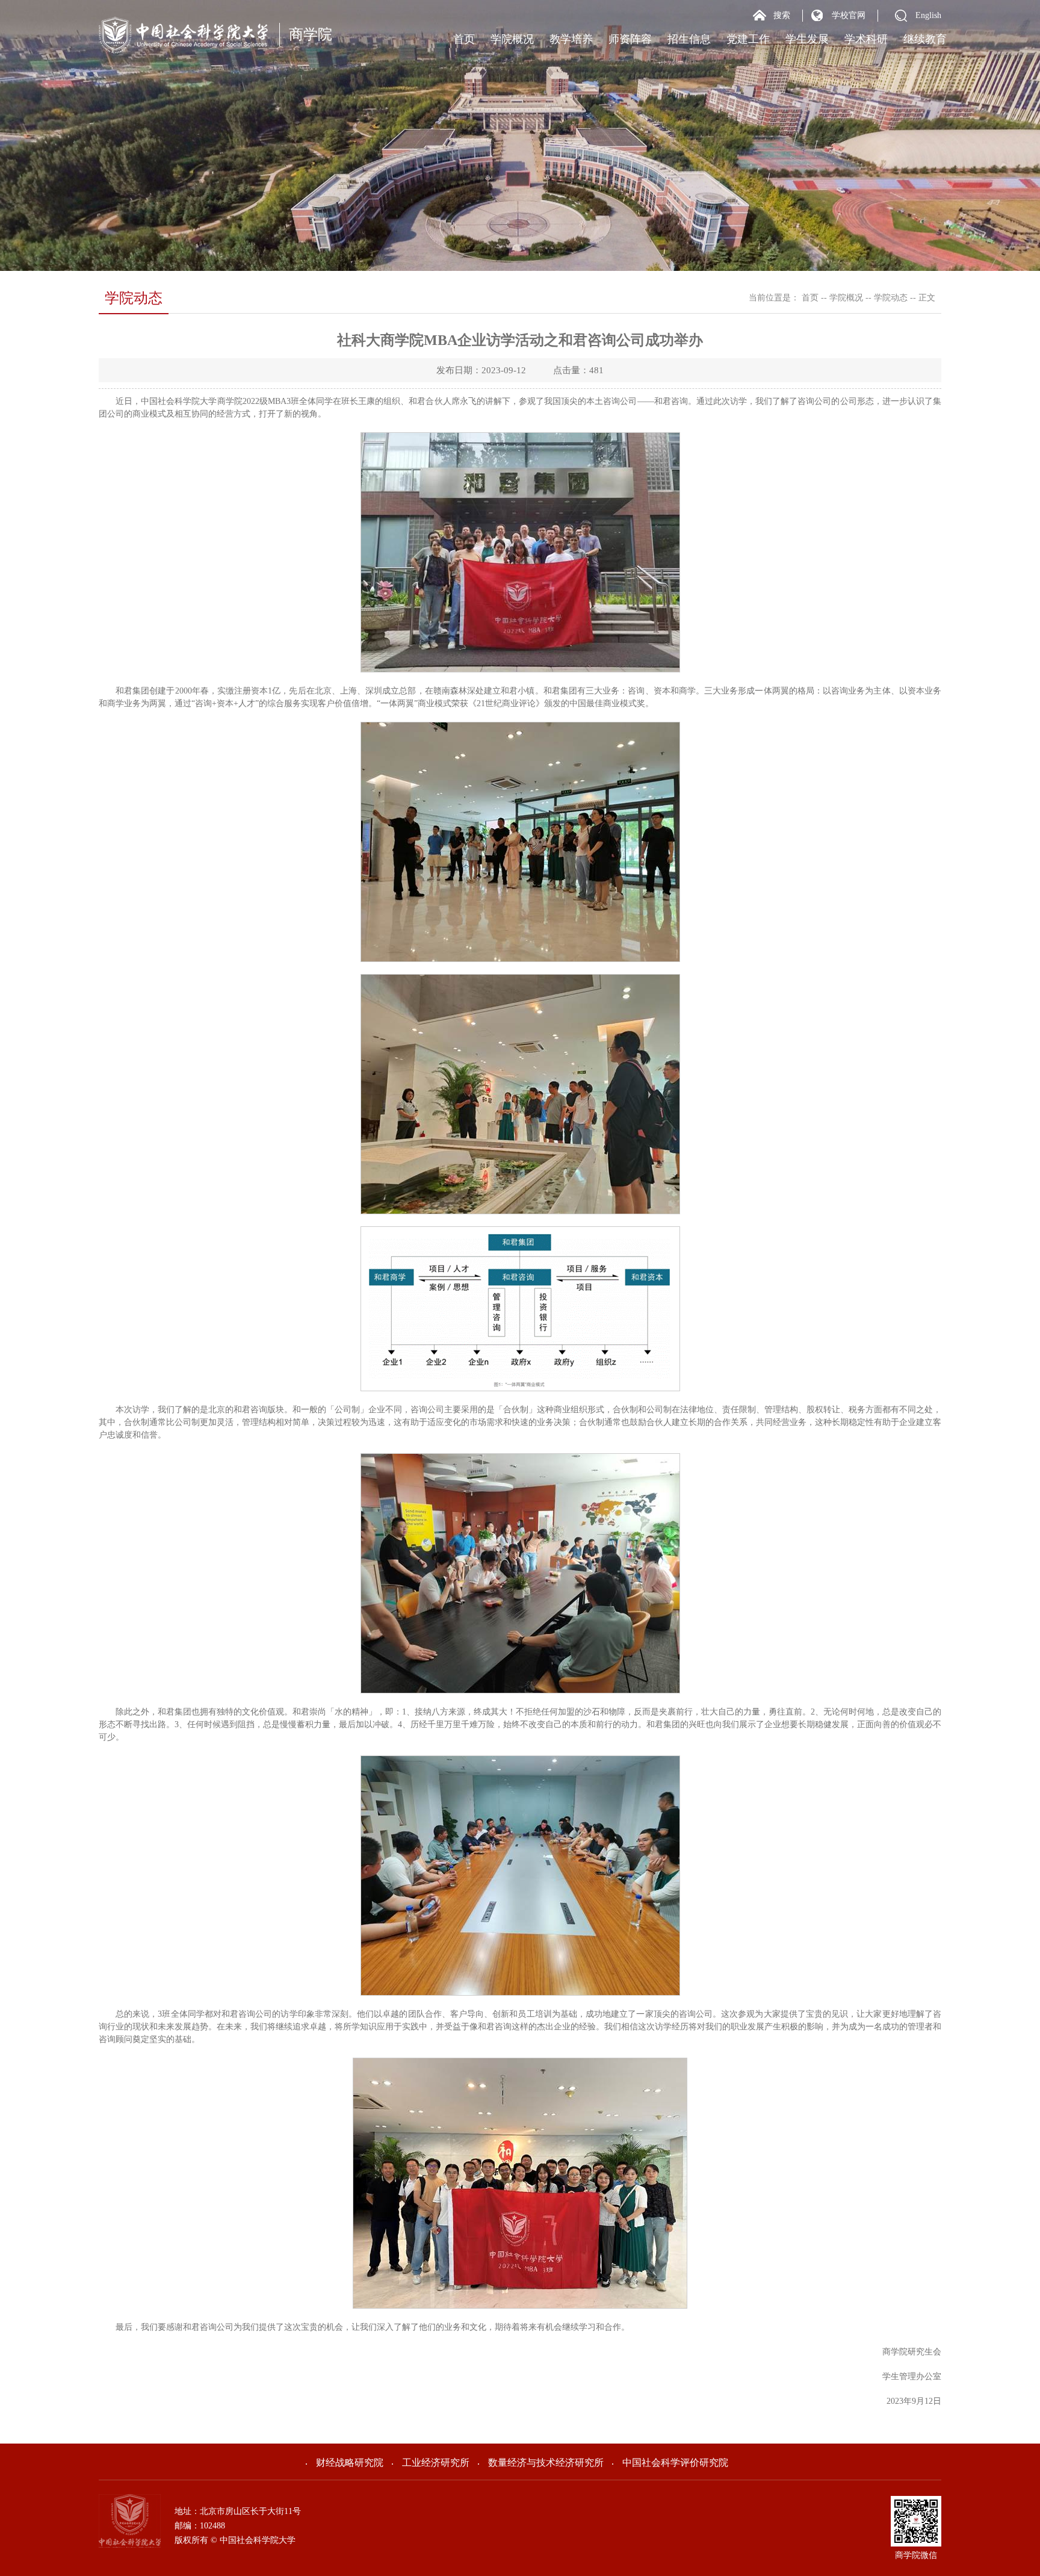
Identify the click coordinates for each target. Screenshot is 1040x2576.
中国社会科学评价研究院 (675, 2463)
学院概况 (512, 39)
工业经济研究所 (436, 2463)
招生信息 (689, 39)
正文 (927, 298)
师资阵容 (630, 39)
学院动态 (891, 298)
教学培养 (571, 39)
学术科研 (866, 39)
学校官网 (849, 15)
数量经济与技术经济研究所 (546, 2463)
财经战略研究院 (350, 2463)
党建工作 (748, 39)
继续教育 (925, 39)
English (928, 15)
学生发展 (807, 39)
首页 (464, 39)
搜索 (782, 15)
